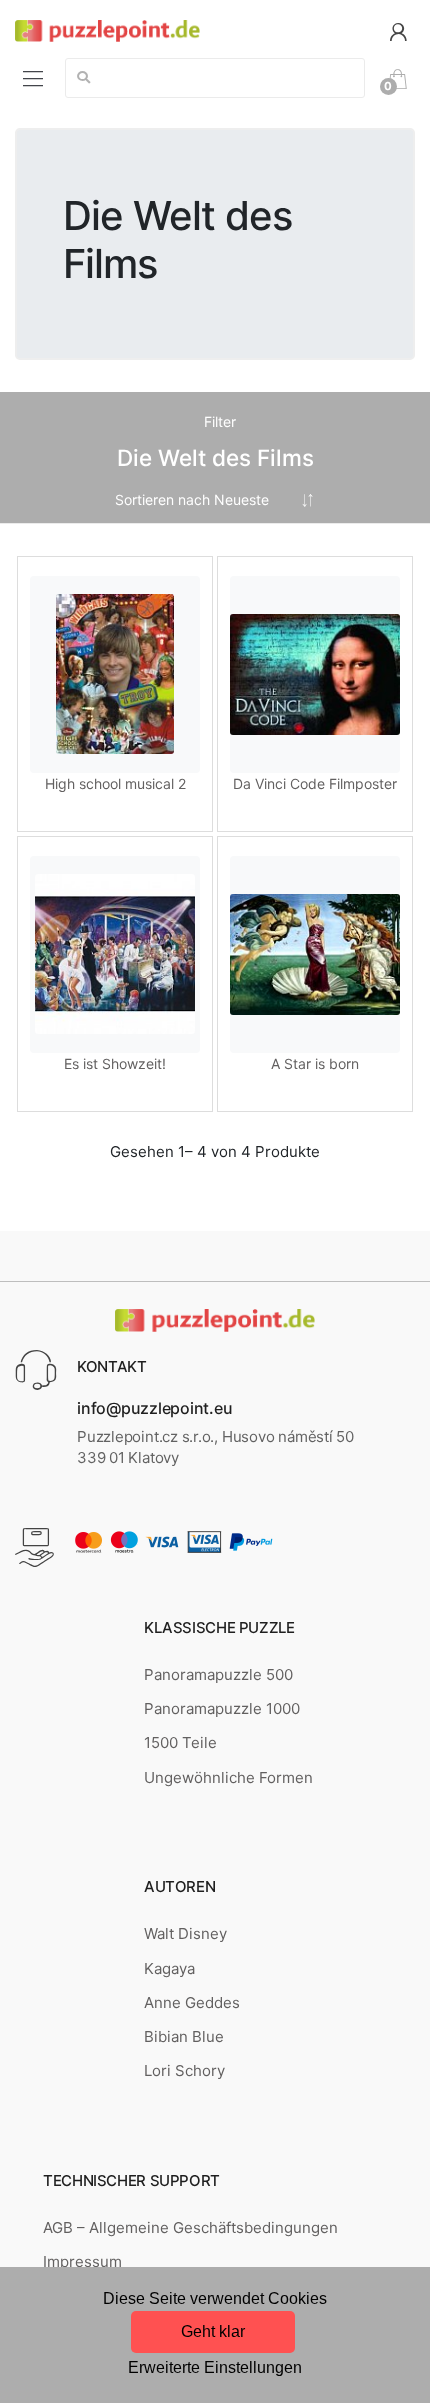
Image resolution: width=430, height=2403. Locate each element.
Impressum (82, 2261)
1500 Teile (180, 1742)
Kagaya (169, 1968)
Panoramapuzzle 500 (218, 1674)
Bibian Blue (184, 2036)
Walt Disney (185, 1933)
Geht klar (213, 2331)
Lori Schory (184, 2070)
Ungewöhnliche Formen (228, 1777)
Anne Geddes (192, 2002)
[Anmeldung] (398, 30)
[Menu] (33, 78)
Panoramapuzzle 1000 (222, 1708)
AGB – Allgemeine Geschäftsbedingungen (190, 2227)
